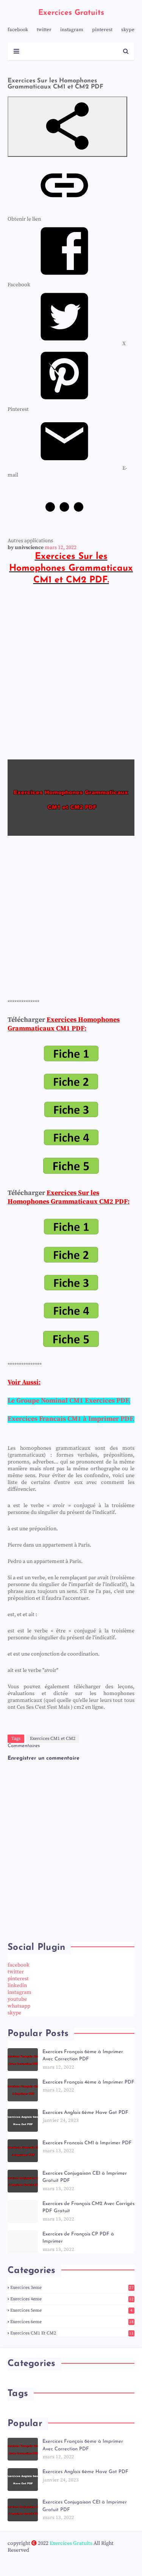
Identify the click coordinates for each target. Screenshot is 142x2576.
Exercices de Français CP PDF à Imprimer (78, 2238)
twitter (44, 30)
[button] (67, 127)
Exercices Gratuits (71, 13)
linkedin (17, 1986)
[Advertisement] (71, 672)
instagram (72, 30)
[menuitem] (67, 344)
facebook (18, 30)
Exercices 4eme (72, 2299)
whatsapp (19, 2006)
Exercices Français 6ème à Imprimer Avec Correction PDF (83, 2056)
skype (128, 30)
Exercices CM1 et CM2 (53, 1739)
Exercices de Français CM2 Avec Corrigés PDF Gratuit (88, 2207)
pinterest (102, 30)
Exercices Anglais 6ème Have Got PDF (85, 2113)
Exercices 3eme (72, 2288)
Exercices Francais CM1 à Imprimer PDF (87, 2143)
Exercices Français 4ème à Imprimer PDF (88, 2082)
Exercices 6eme (72, 2322)
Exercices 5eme (71, 2310)
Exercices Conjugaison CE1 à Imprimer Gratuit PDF (85, 2177)
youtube (17, 1999)
